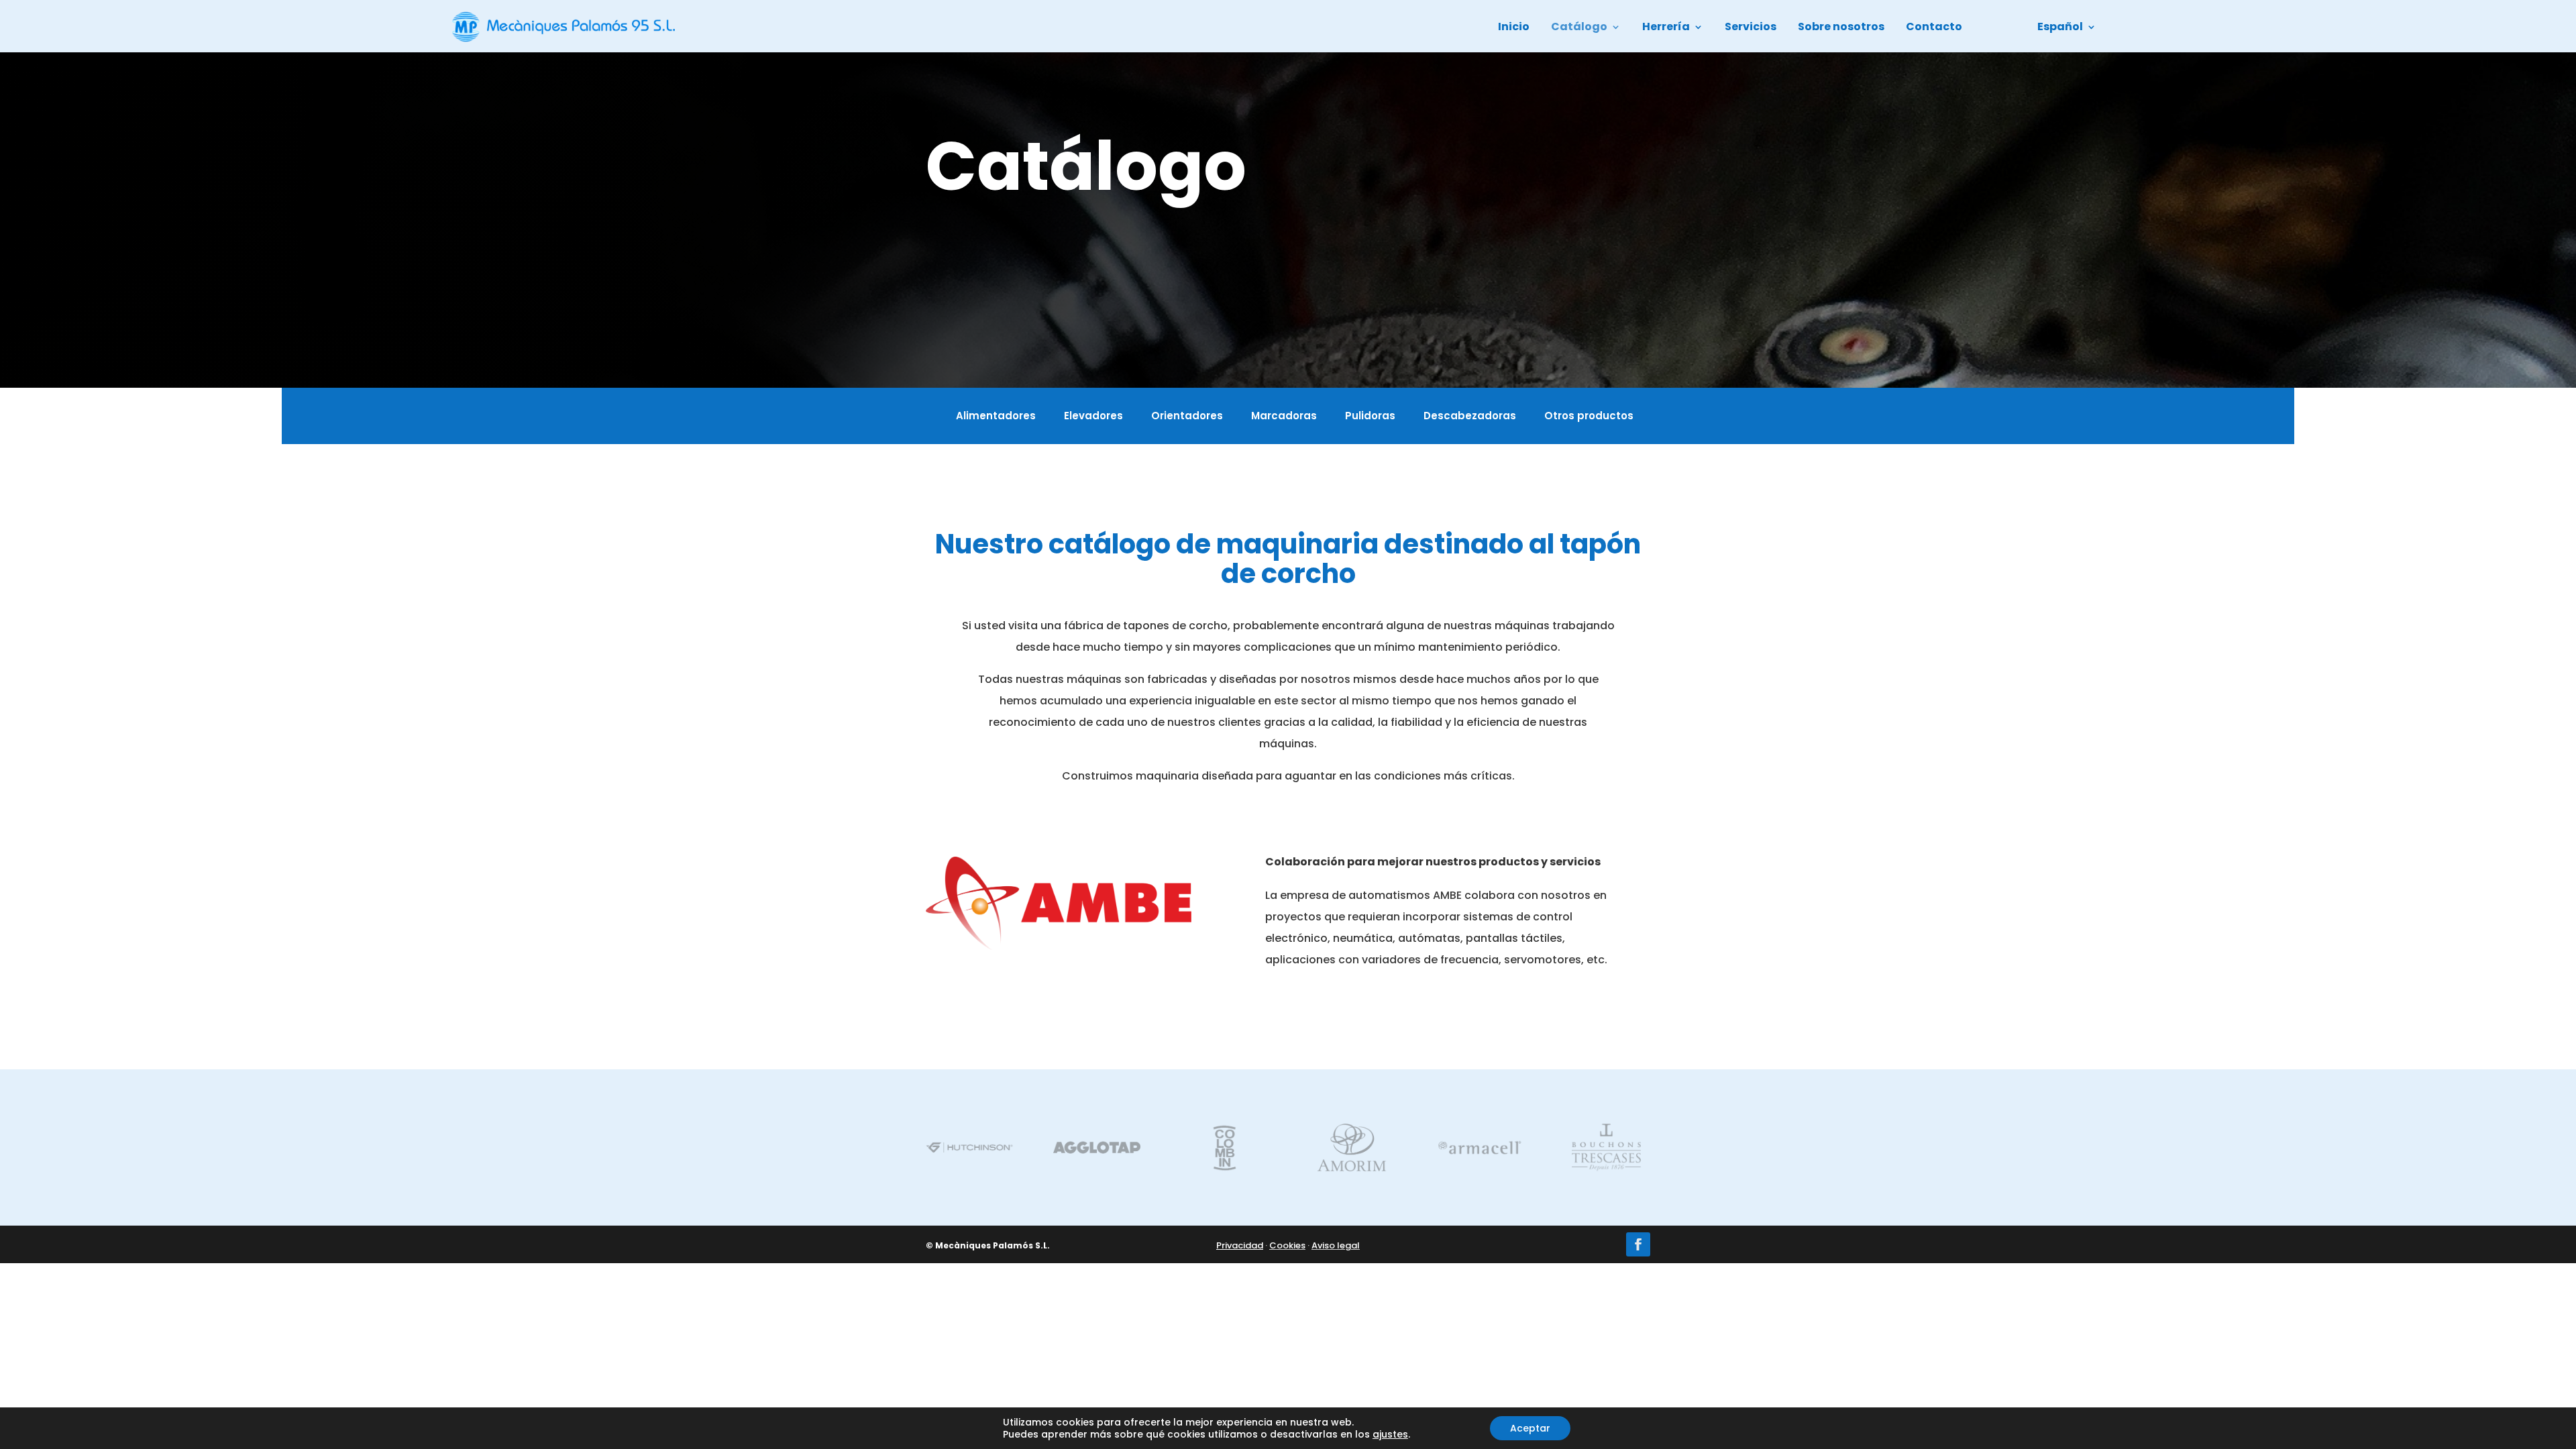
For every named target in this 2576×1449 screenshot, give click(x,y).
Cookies (1287, 1245)
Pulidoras (1370, 417)
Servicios (1751, 28)
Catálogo (1579, 28)
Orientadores (1187, 417)
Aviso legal (1336, 1245)
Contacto (1934, 28)
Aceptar (1530, 1428)
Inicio (1514, 28)
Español (2060, 28)
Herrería (1666, 28)
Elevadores (1093, 417)
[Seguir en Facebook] (1638, 1244)
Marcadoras (1284, 417)
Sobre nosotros (1841, 28)
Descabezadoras (1470, 417)
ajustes (1390, 1434)
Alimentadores (996, 417)
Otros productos (1589, 417)
